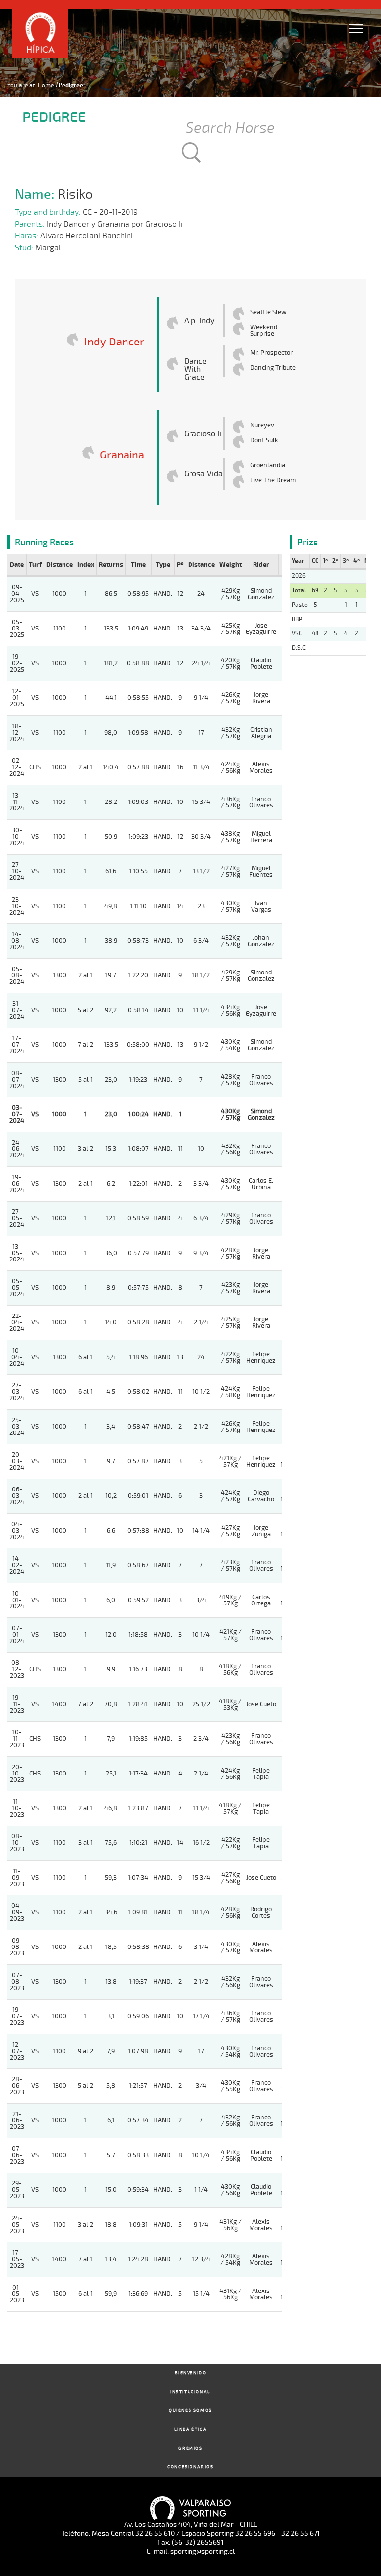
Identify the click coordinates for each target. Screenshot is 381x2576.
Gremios (190, 2448)
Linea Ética (191, 2430)
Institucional (190, 2392)
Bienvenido (191, 2373)
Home (46, 85)
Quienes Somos (190, 2411)
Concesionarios (190, 2467)
